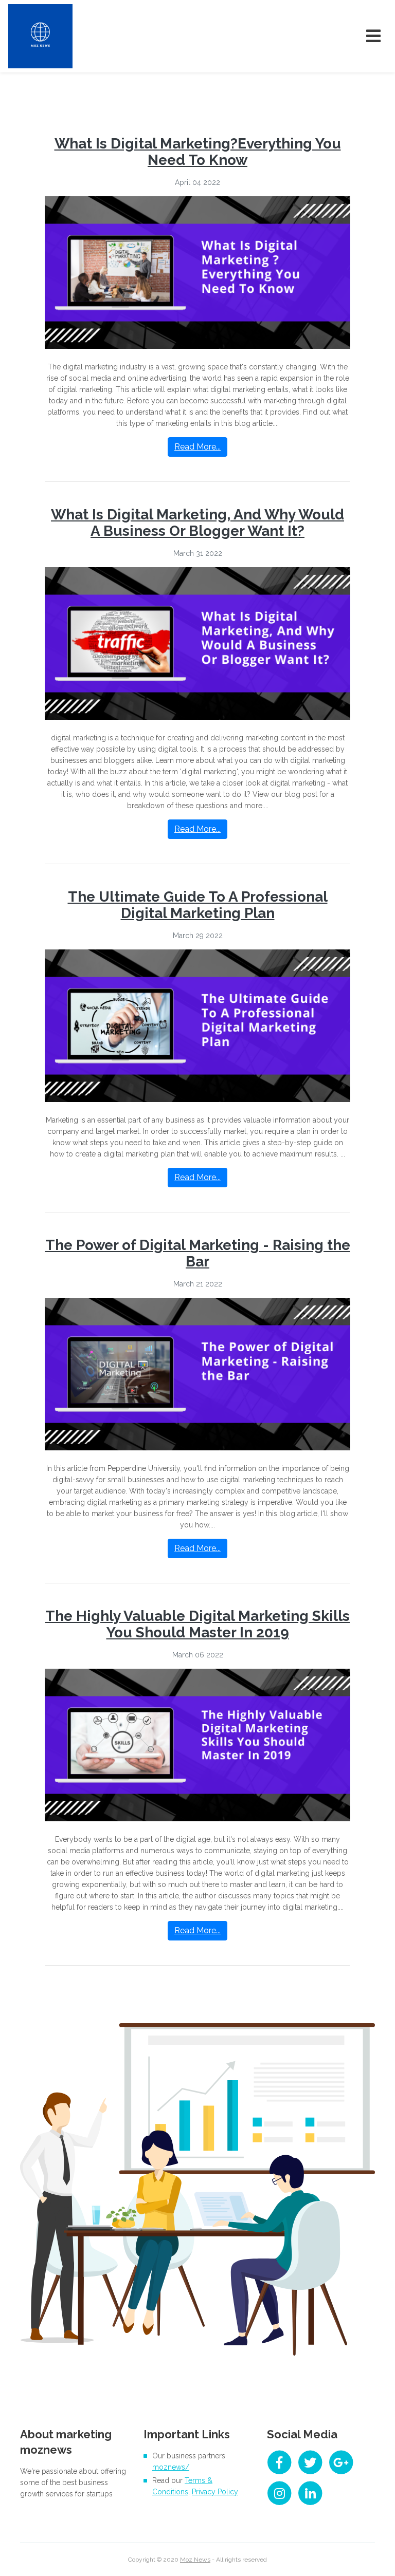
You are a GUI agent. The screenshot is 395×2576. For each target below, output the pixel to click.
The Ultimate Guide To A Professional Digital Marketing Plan (198, 905)
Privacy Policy (215, 2492)
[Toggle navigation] (373, 36)
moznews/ (171, 2467)
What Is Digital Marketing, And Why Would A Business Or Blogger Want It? (197, 523)
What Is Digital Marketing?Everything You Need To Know (198, 152)
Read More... (197, 447)
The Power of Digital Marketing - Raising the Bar (198, 1253)
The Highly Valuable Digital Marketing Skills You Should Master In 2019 (197, 1624)
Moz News (195, 2560)
